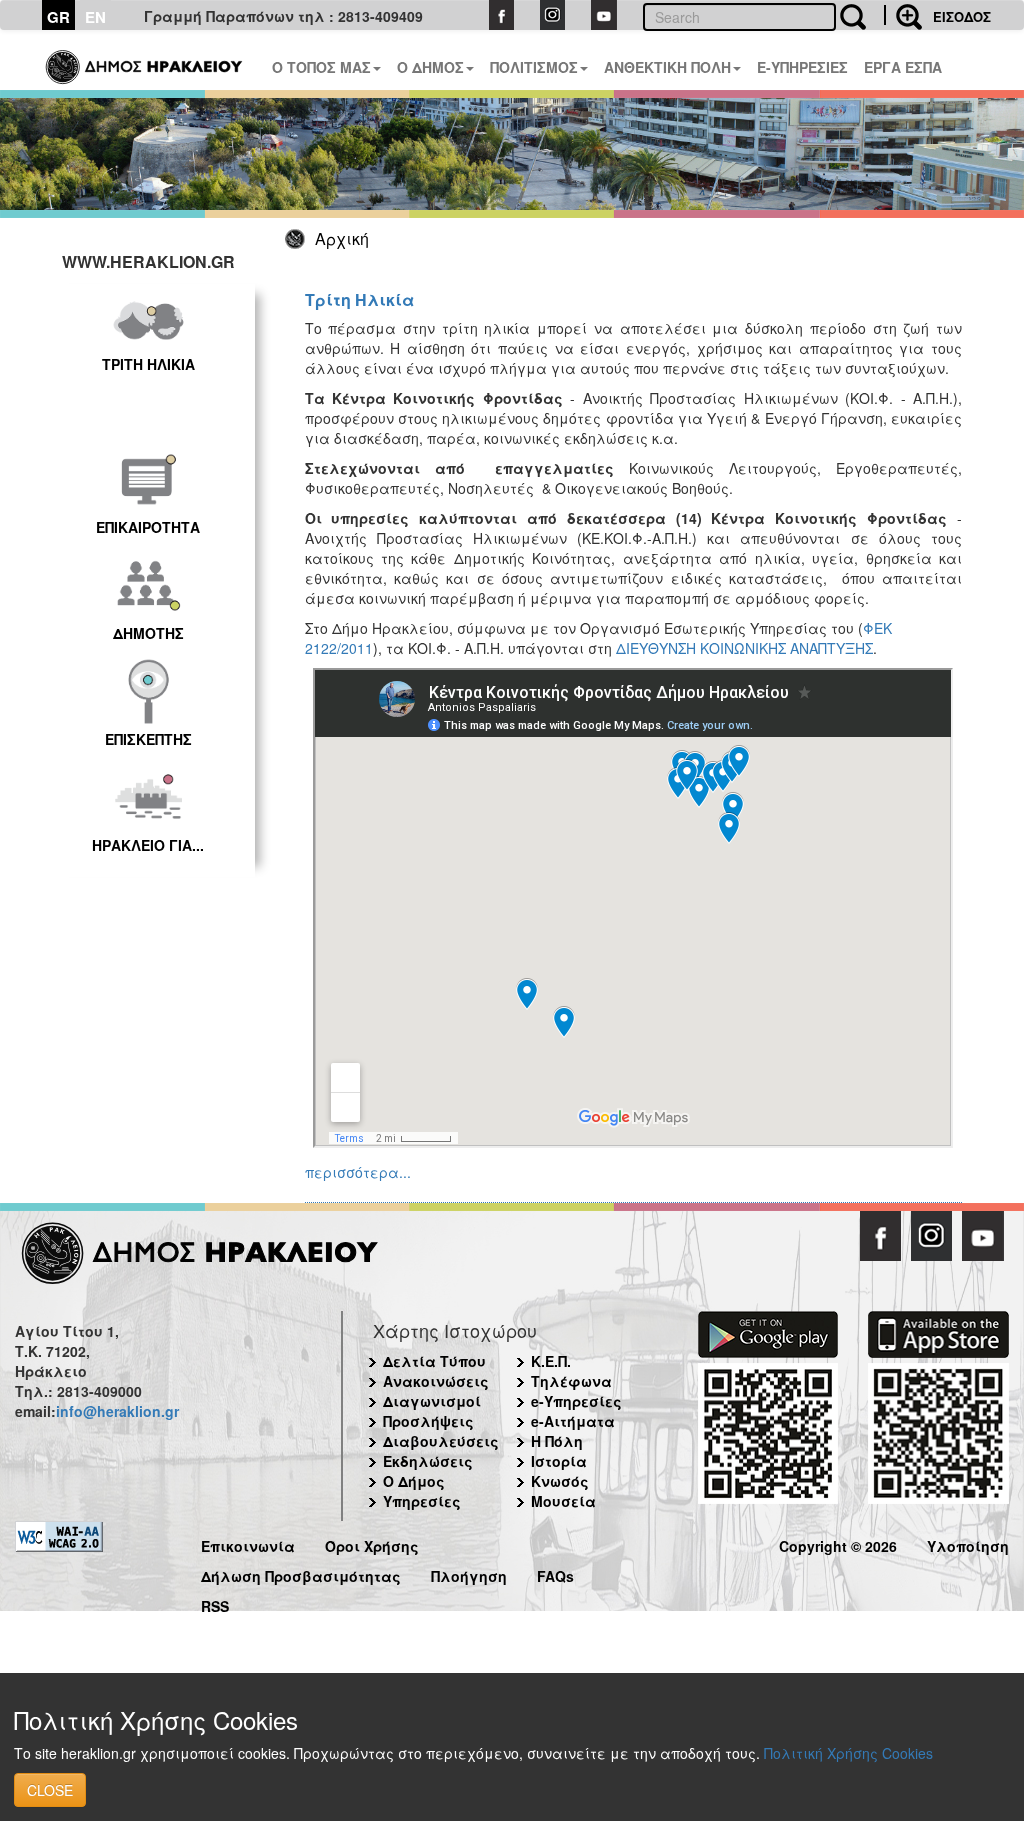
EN (95, 17)
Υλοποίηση (968, 1543)
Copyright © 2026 (838, 1543)
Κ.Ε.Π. (551, 1361)
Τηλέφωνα (571, 1381)
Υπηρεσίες (422, 1501)
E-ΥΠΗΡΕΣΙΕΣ (802, 67)
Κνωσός (560, 1481)
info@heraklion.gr (117, 1411)
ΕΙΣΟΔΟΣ (962, 16)
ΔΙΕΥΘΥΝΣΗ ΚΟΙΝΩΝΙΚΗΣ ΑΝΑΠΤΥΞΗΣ (744, 648)
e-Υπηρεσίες (576, 1401)
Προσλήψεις (428, 1421)
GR (58, 17)
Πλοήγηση (469, 1573)
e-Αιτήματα (573, 1421)
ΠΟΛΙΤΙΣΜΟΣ (534, 67)
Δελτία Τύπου (434, 1361)
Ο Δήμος (414, 1481)
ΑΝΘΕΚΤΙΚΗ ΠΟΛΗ (667, 67)
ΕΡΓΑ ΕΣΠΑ (903, 67)
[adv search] (903, 15)
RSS (215, 1603)
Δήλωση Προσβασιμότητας (301, 1573)
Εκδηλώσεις (428, 1461)
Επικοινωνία (248, 1543)
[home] (145, 60)
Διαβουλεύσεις (441, 1441)
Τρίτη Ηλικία (359, 299)
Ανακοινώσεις (436, 1381)
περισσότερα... (358, 1172)
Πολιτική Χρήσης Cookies (848, 1753)
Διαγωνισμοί (432, 1401)
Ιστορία (559, 1461)
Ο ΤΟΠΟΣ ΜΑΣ (321, 67)
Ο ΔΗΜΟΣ (430, 67)
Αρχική (342, 238)
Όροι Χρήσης (372, 1543)
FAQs (555, 1573)
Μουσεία (563, 1501)
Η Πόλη (557, 1441)
